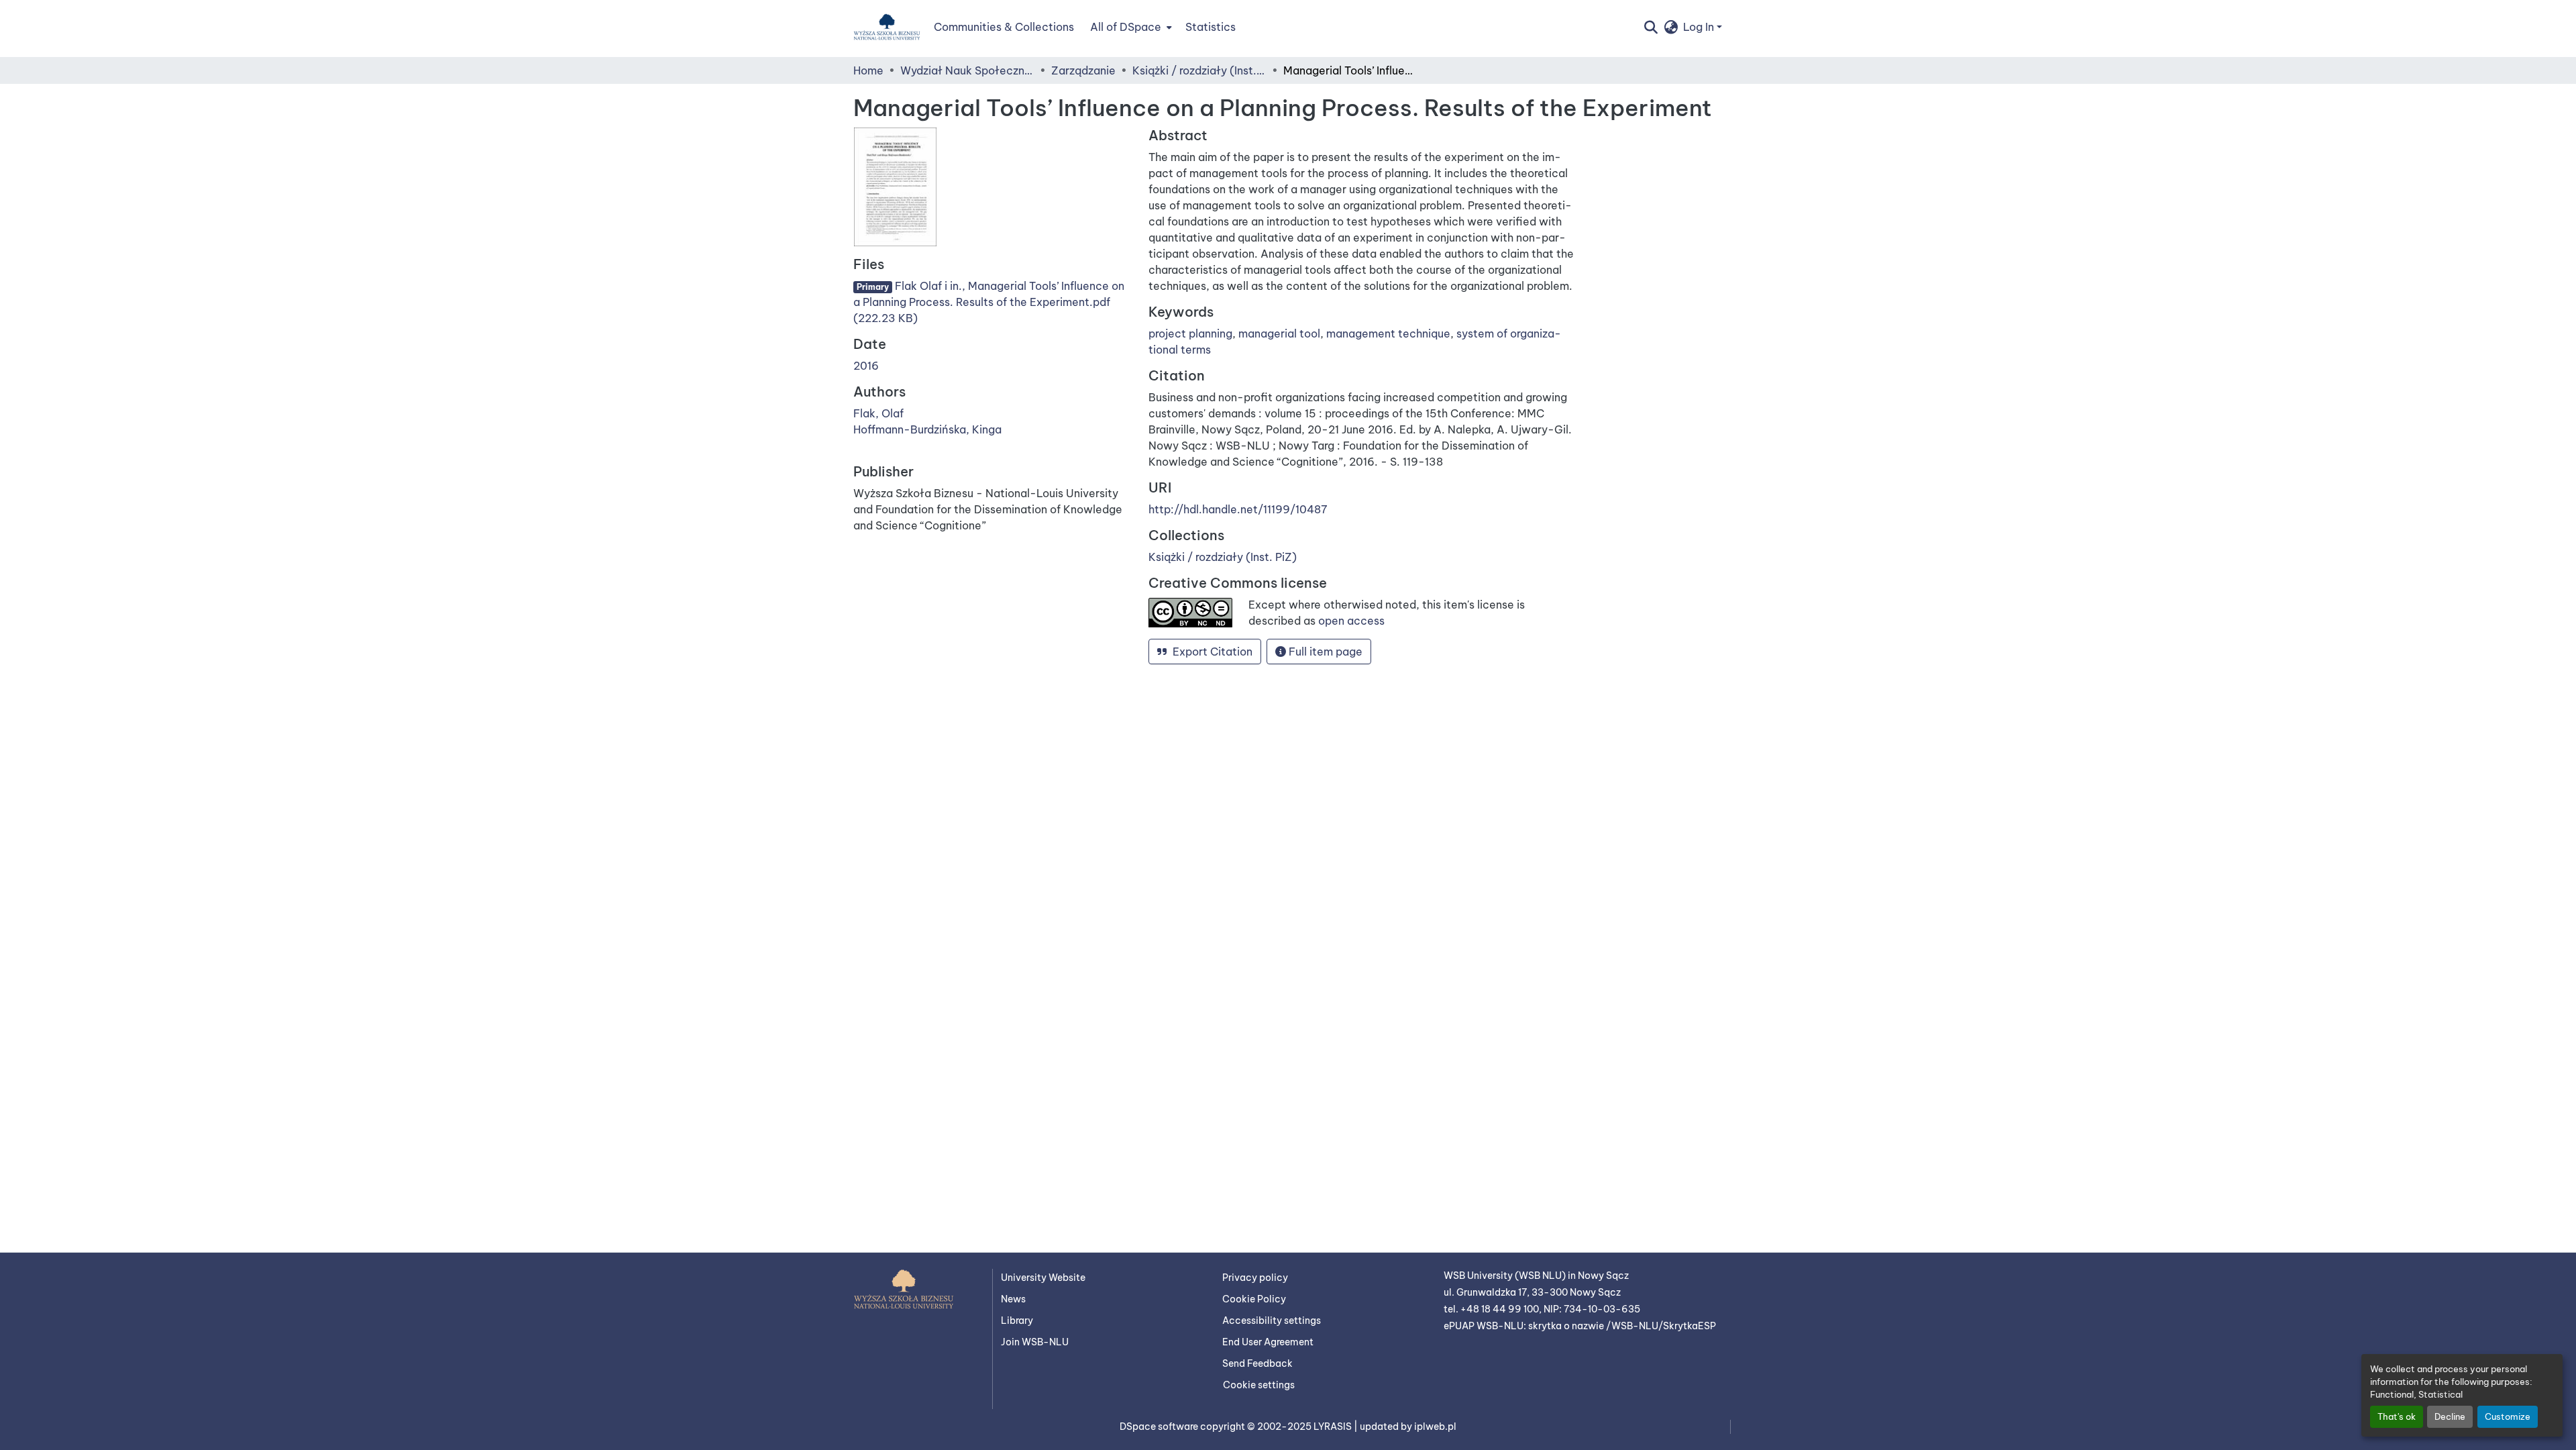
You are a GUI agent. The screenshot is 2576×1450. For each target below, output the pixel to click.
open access (1351, 621)
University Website (1043, 1278)
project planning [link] (1190, 333)
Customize (2508, 1416)
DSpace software (1160, 1427)
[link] (993, 302)
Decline (2450, 1416)
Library (1017, 1320)
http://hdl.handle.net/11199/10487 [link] (1238, 509)
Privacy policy (1255, 1278)
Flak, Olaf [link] (878, 413)
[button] (887, 27)
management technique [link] (1388, 333)
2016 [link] (866, 366)
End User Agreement (1268, 1342)
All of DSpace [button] (1126, 27)
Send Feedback (1257, 1363)
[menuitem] (1130, 27)
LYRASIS (1334, 1427)
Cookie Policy (1254, 1299)
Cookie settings (1259, 1385)
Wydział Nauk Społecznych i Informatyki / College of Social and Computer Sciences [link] (967, 70)
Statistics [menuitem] (1211, 27)
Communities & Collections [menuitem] (1004, 27)
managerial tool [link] (1279, 333)
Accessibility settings (1272, 1320)
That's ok (2397, 1416)
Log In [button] (1700, 27)
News (1013, 1299)
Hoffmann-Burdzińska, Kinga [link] (927, 429)
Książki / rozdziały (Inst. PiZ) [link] (1199, 70)
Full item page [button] (1324, 652)
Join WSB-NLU (1035, 1342)
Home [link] (868, 70)
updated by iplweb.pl (1408, 1427)
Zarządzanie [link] (1083, 70)
